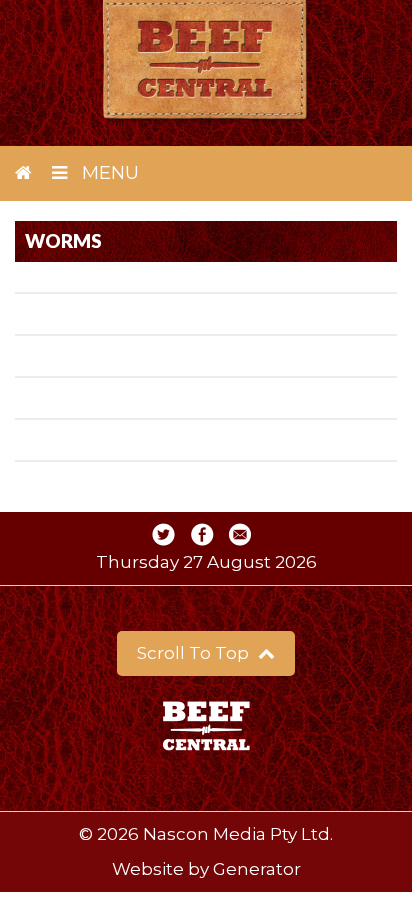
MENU (108, 173)
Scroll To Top (195, 653)
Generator (257, 869)
